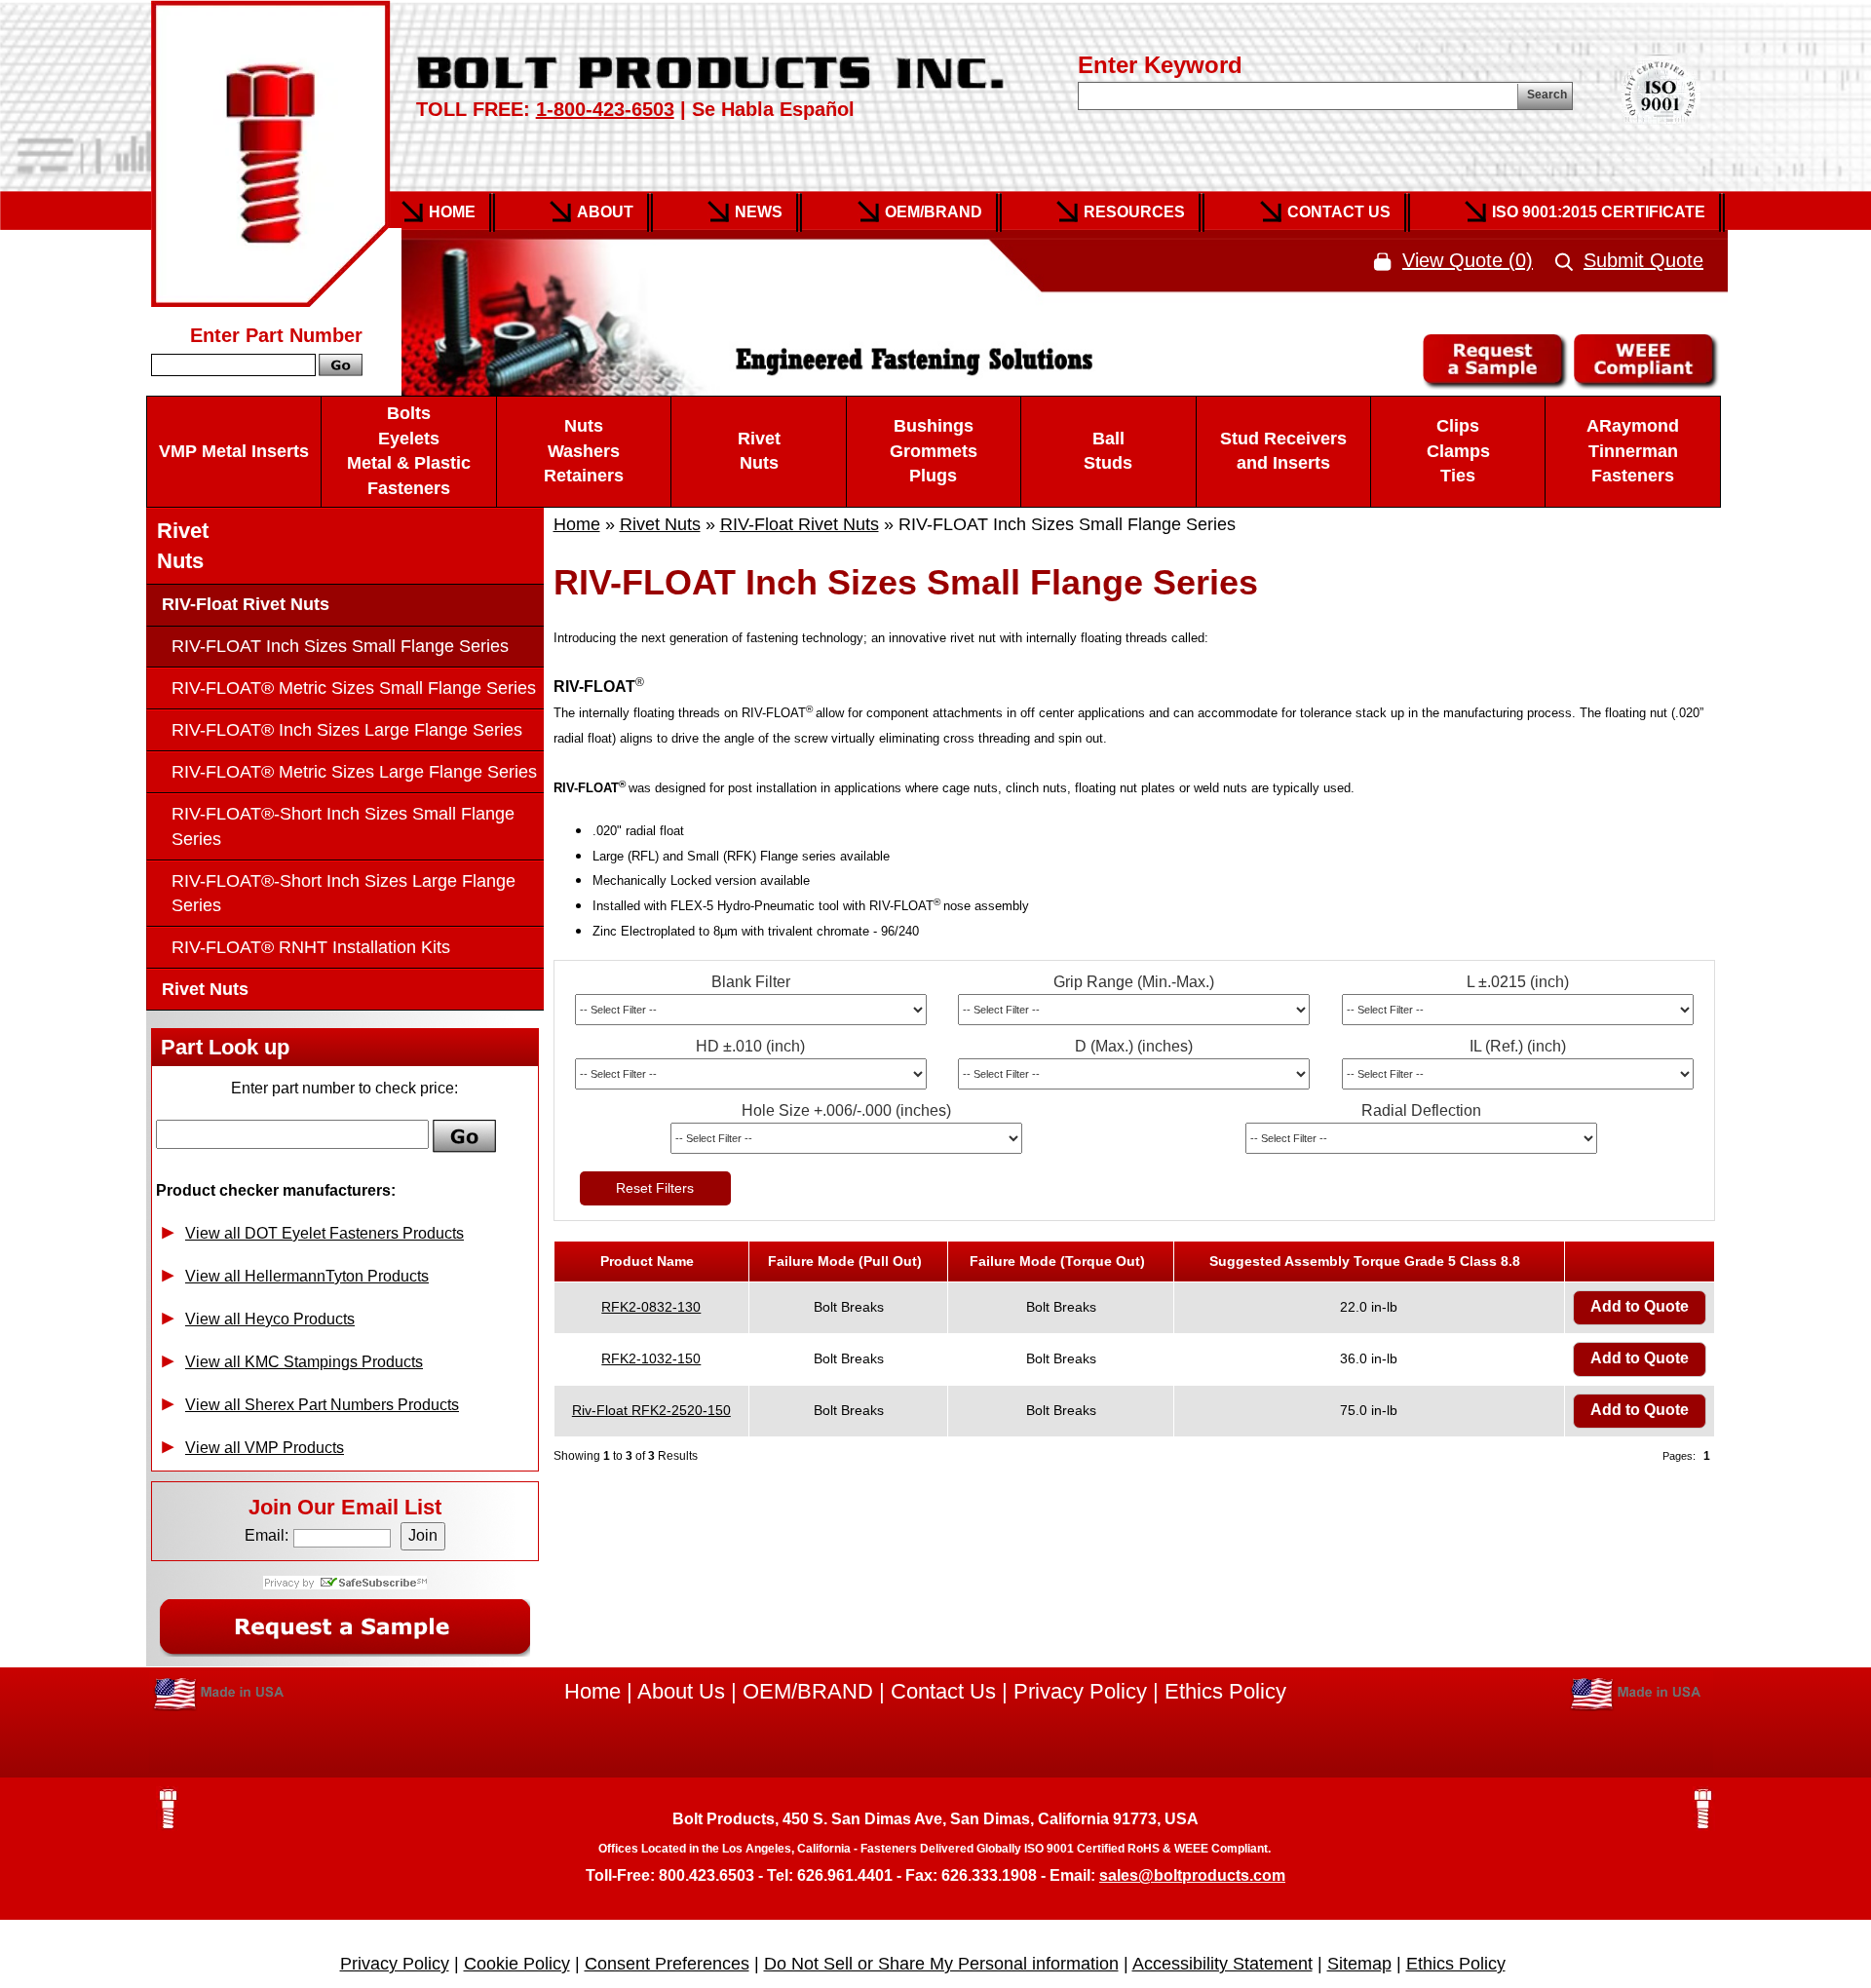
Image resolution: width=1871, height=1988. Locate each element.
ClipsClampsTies (1458, 451)
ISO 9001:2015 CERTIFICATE (1599, 212)
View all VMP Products (265, 1448)
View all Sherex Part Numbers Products (322, 1405)
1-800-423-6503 (605, 109)
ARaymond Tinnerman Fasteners (1633, 451)
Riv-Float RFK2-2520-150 (651, 1410)
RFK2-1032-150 (651, 1358)
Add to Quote (1640, 1306)
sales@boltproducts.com (1192, 1875)
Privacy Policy (1080, 1691)
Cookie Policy (517, 1964)
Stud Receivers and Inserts (1283, 451)
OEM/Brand (934, 212)
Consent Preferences (667, 1964)
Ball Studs (1108, 451)
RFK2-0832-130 (651, 1307)
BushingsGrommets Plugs (934, 451)
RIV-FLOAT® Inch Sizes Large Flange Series (347, 730)
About (605, 212)
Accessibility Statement (1222, 1964)
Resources (1134, 212)
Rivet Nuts (759, 451)
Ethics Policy (1225, 1691)
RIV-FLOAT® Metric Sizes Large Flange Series (354, 772)
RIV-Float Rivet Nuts (800, 524)
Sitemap (1359, 1964)
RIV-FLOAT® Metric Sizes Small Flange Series (354, 688)
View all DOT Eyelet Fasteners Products (325, 1233)
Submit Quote (1643, 260)
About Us (681, 1691)
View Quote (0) (1468, 260)
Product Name (651, 1261)
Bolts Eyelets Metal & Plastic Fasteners (409, 451)
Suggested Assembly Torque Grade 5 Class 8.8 (1369, 1261)
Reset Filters (655, 1188)
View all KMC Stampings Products (304, 1362)
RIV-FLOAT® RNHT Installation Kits (311, 947)
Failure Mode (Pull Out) (849, 1261)
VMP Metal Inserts (234, 451)
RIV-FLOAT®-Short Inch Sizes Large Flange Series (344, 893)
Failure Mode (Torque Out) (1061, 1261)
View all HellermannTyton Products (307, 1276)
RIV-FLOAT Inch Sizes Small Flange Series (340, 646)
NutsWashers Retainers (584, 451)
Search (1547, 95)
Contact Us (1339, 212)
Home (452, 212)
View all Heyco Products (270, 1319)
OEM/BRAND (808, 1691)
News (759, 212)
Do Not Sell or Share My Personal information (941, 1964)
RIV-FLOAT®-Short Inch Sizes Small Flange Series (343, 826)
